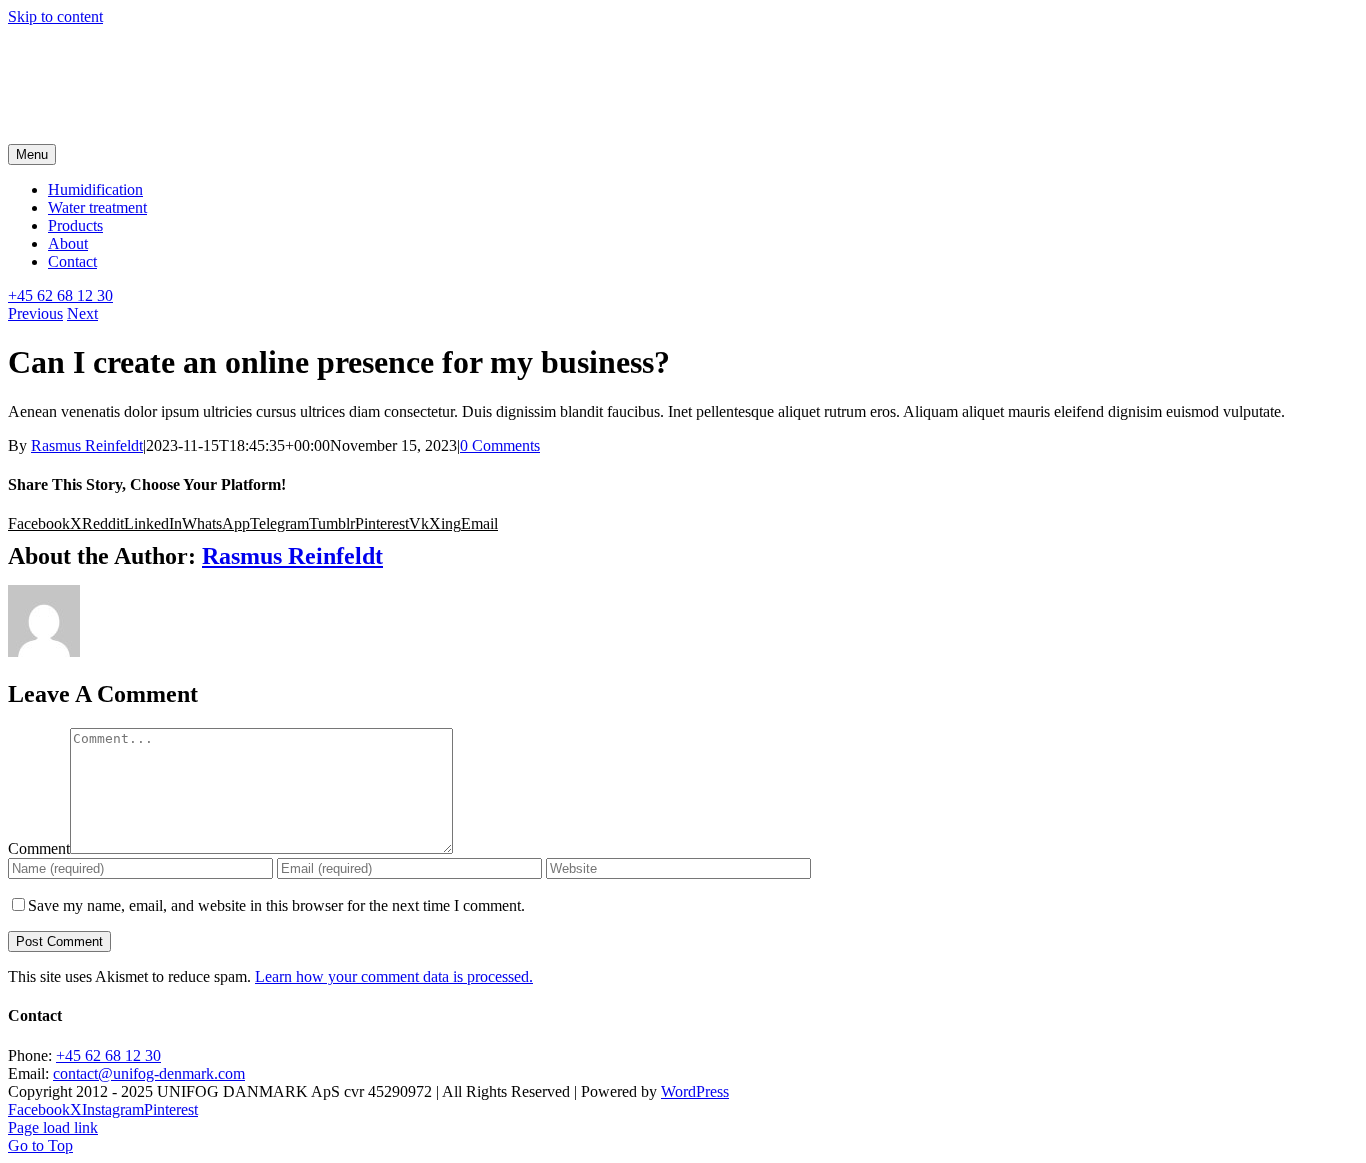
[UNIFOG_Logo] (158, 134)
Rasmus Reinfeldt (87, 445)
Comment (39, 848)
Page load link (53, 1127)
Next (82, 313)
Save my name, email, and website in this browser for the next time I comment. (276, 905)
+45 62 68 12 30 (108, 1055)
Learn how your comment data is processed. (394, 976)
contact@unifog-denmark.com (149, 1073)
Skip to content (55, 16)
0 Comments (500, 445)
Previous (35, 313)
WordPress (695, 1091)
